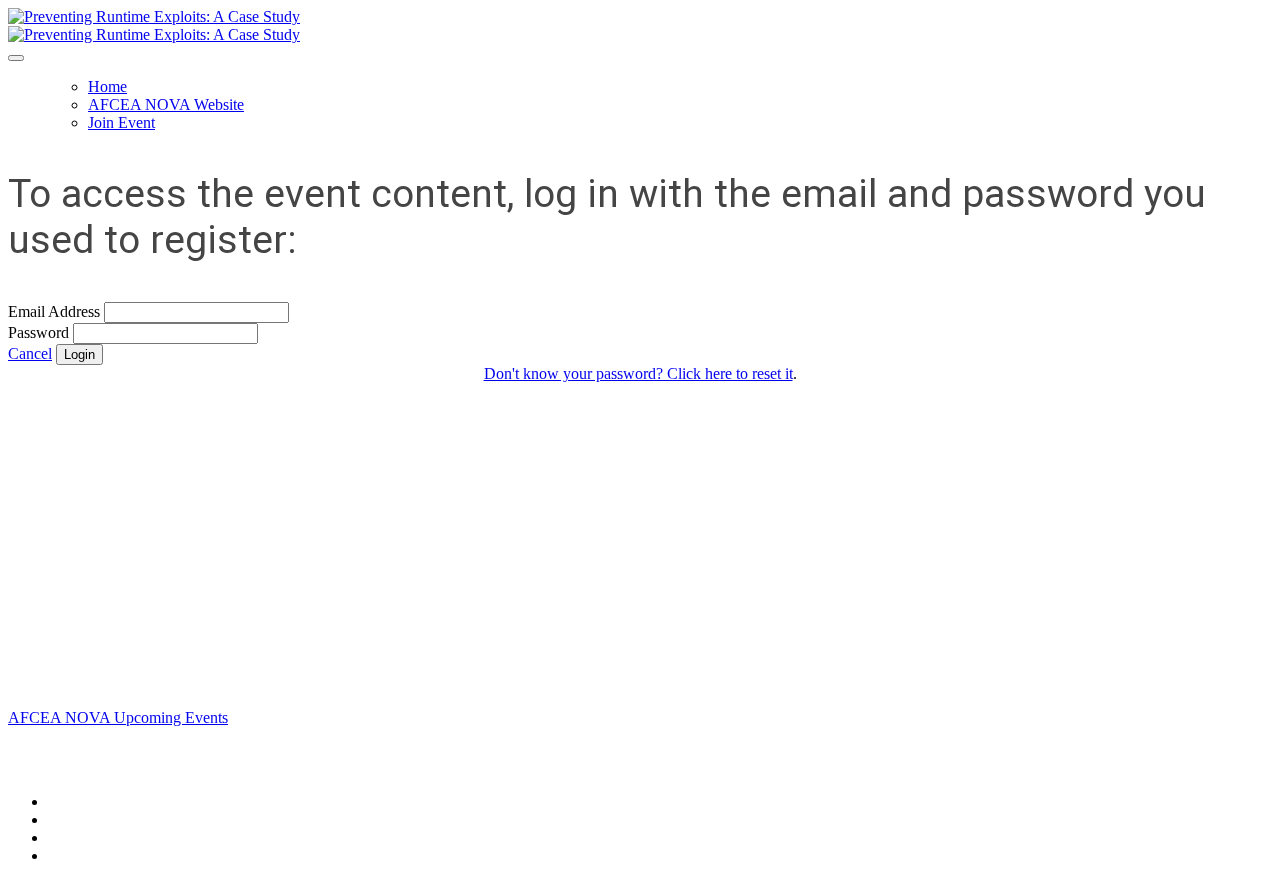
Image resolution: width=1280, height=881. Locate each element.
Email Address (54, 311)
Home (107, 86)
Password (38, 332)
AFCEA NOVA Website (166, 104)
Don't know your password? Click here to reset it (638, 373)
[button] (30, 353)
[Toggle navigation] (16, 58)
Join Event (121, 122)
